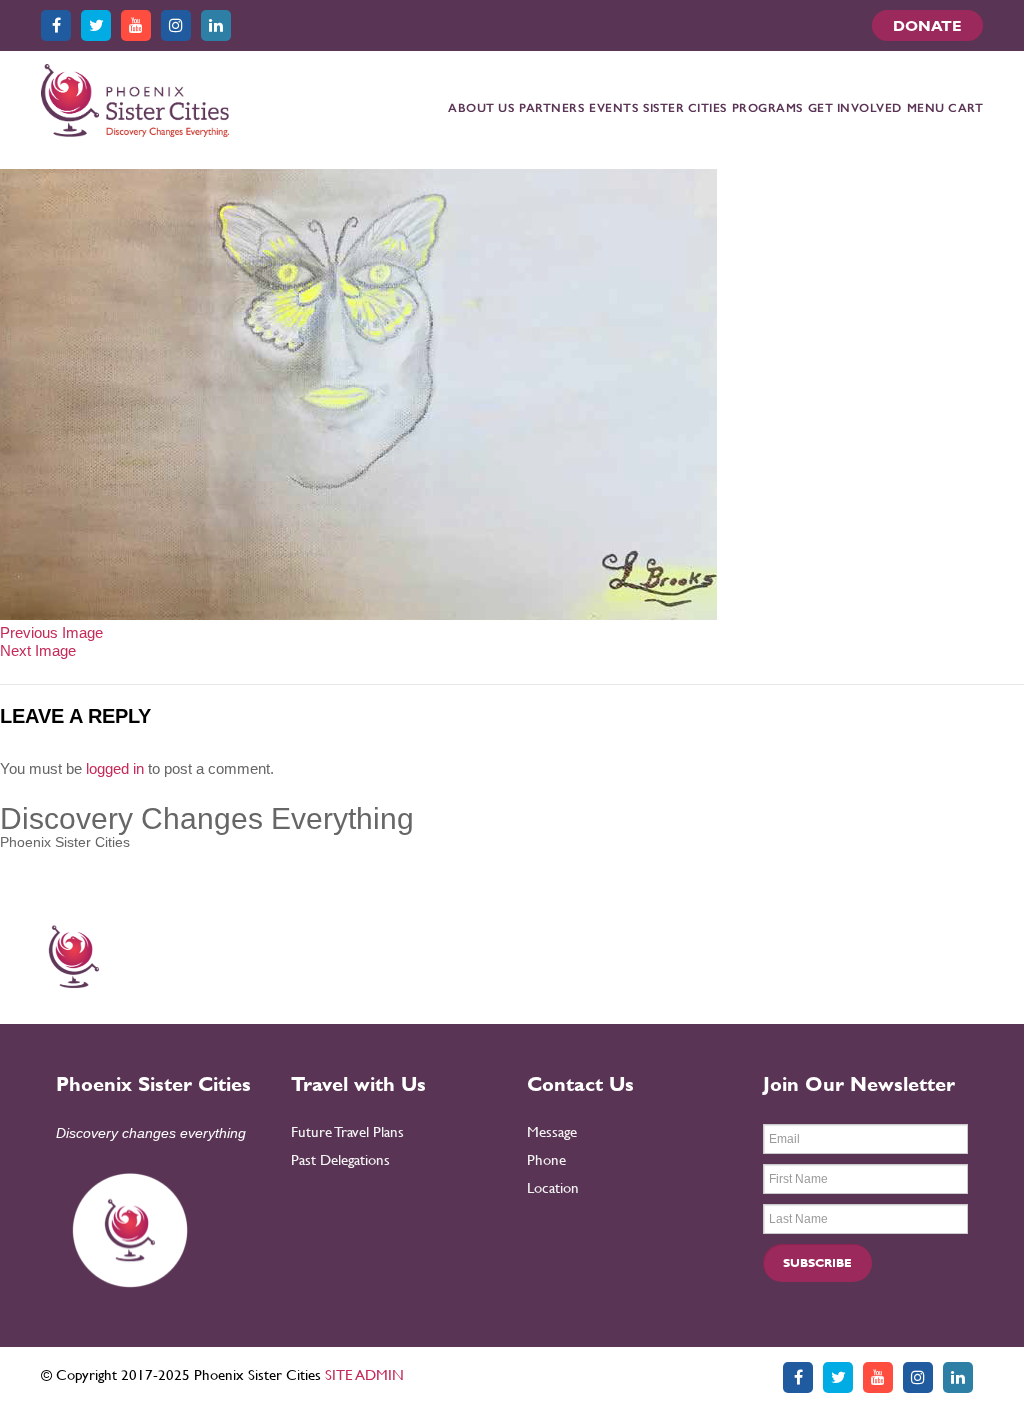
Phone (546, 1159)
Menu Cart (945, 108)
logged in (115, 768)
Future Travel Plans (347, 1131)
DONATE (927, 25)
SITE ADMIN (364, 1374)
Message (552, 1131)
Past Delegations (340, 1159)
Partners (551, 108)
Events (613, 108)
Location (553, 1187)
